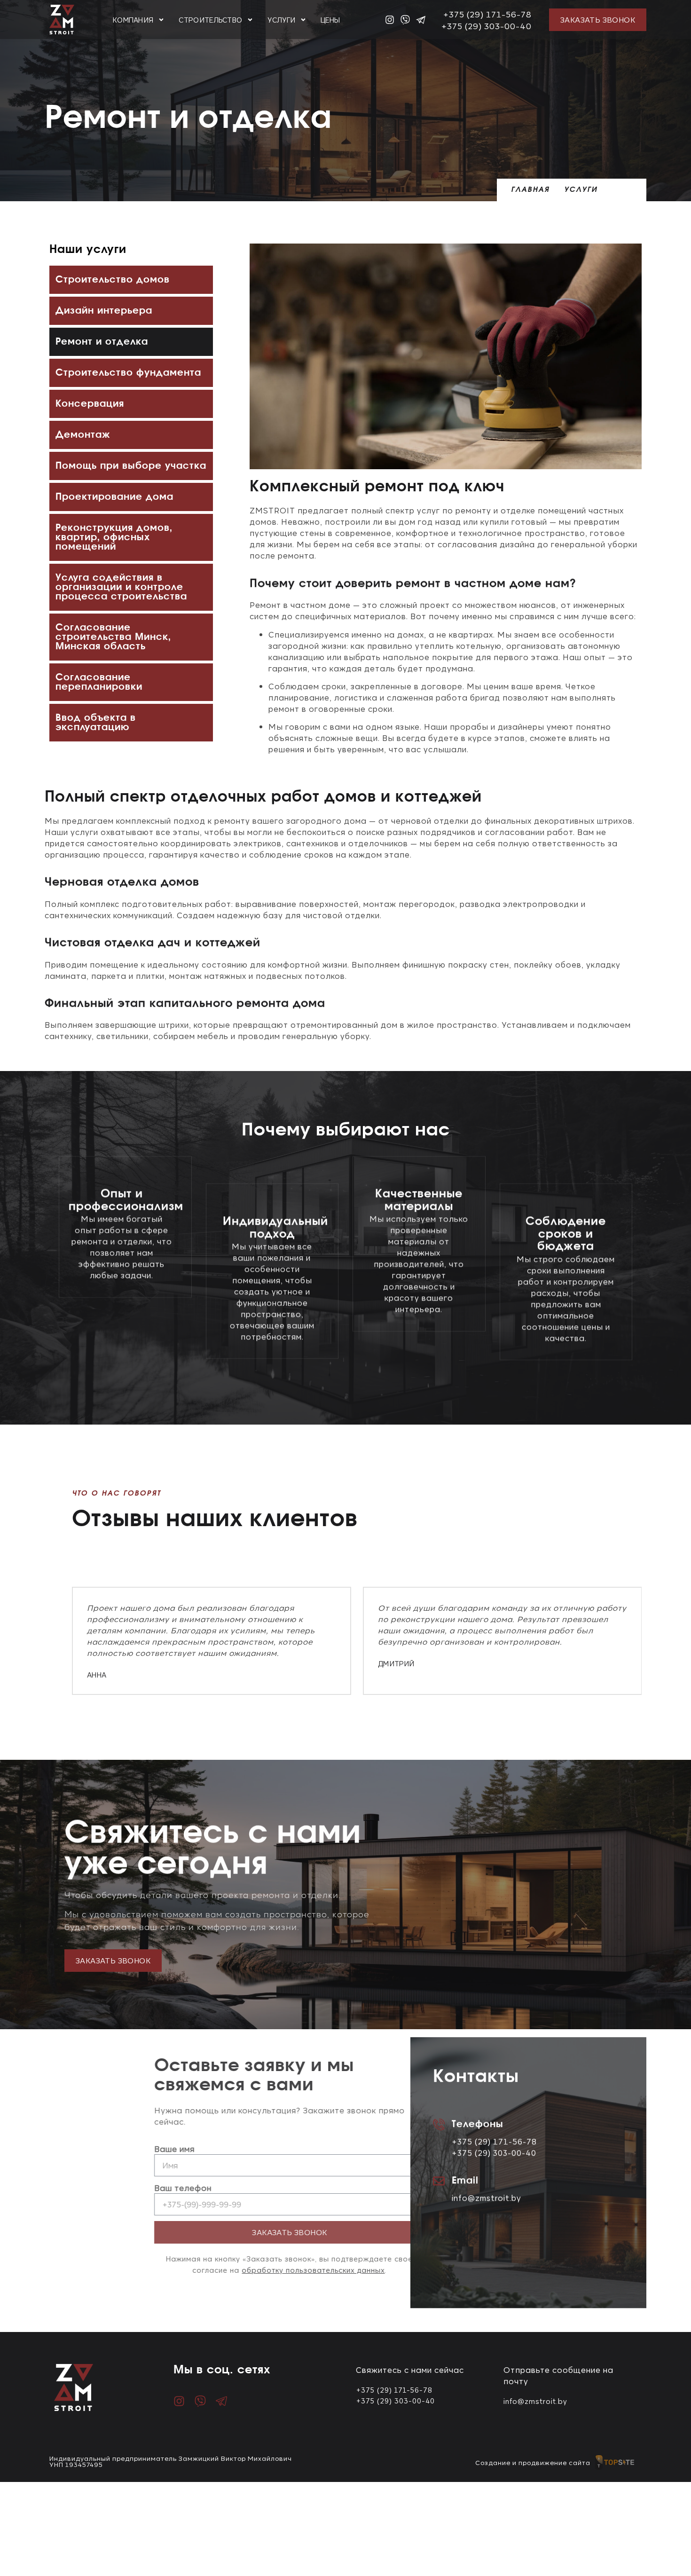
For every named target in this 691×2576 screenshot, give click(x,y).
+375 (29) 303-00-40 (486, 25)
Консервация (90, 404)
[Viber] (405, 20)
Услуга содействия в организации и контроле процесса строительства (121, 587)
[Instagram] (390, 20)
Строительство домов (113, 280)
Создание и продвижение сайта (533, 2462)
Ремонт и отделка (102, 342)
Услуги (281, 20)
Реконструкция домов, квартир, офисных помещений (114, 537)
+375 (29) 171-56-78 (487, 14)
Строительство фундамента (128, 373)
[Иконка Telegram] (221, 2401)
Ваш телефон (118, 2188)
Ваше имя (110, 2149)
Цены (330, 20)
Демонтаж (83, 435)
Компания (133, 20)
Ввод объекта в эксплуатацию (96, 723)
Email (465, 2177)
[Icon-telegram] (421, 20)
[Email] (439, 2178)
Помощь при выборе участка (131, 466)
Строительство (210, 20)
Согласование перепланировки (99, 682)
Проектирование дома (114, 497)
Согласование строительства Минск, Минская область (113, 637)
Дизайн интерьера (104, 311)
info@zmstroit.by (487, 2194)
